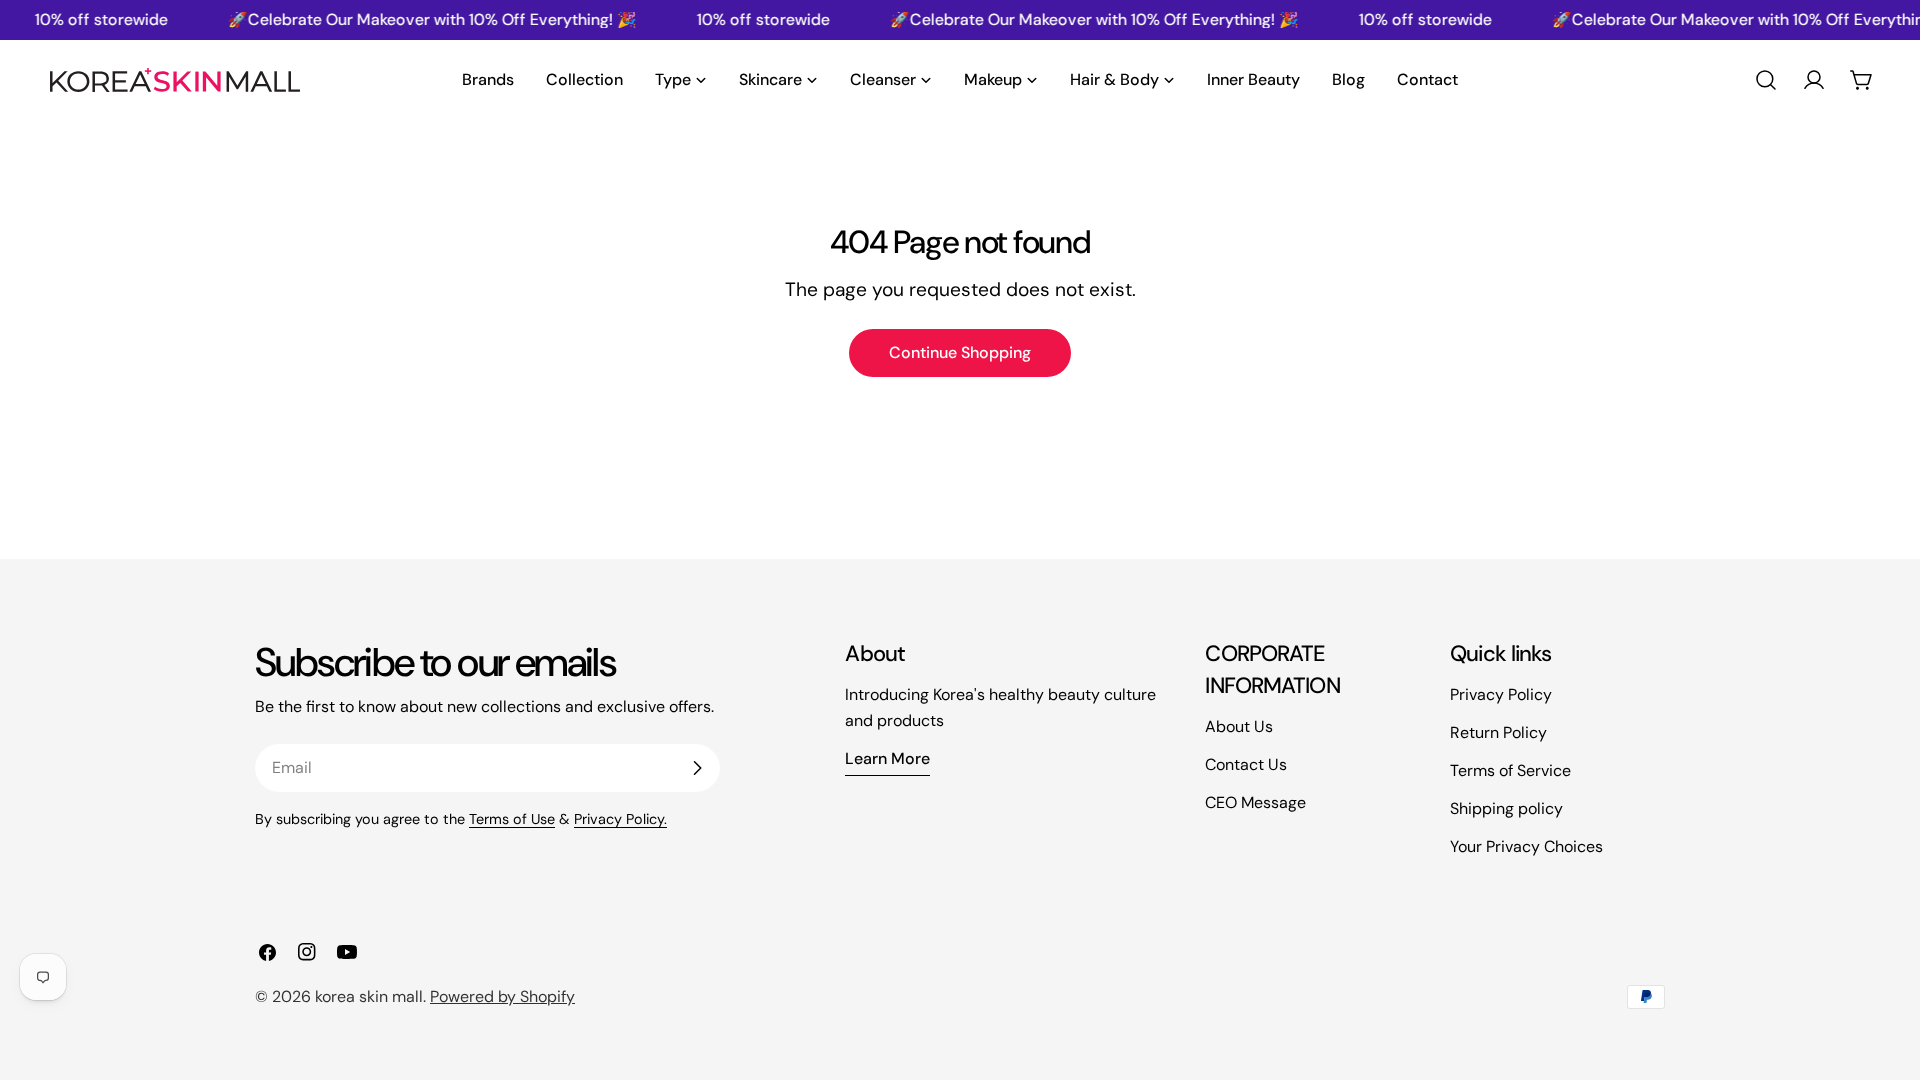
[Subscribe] (697, 768)
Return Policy (1498, 732)
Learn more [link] (887, 758)
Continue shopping (960, 352)
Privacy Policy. (620, 819)
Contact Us (1246, 764)
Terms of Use (512, 819)
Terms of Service (1510, 770)
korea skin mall (369, 996)
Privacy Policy (1501, 694)
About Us (1239, 726)
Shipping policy (1506, 808)
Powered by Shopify (502, 996)
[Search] (1766, 80)
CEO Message (1255, 802)
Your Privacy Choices (1526, 846)
